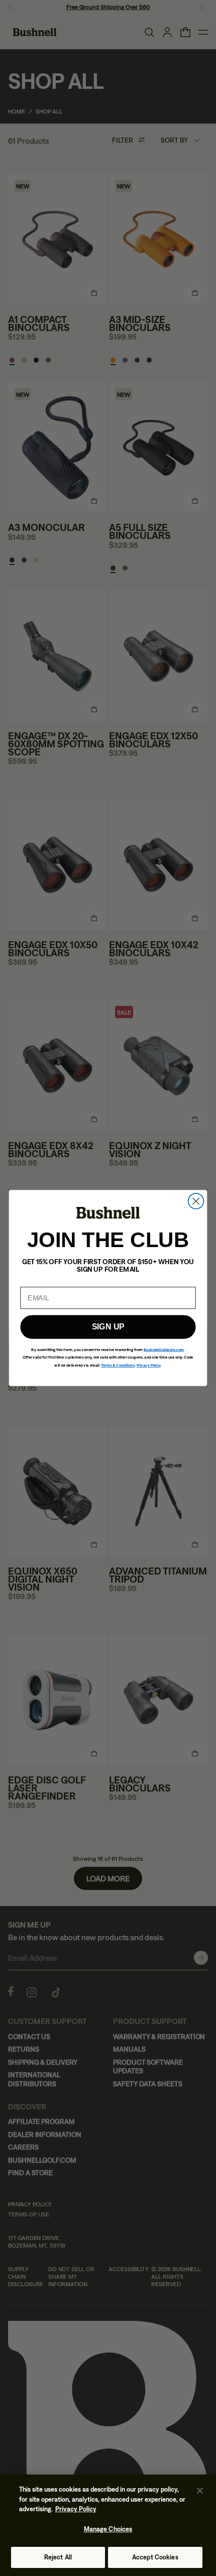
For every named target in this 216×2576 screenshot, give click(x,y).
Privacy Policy (76, 2509)
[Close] (200, 2491)
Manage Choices (108, 2529)
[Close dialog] (196, 1201)
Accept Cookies (155, 2557)
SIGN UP (108, 1327)
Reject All (58, 2557)
